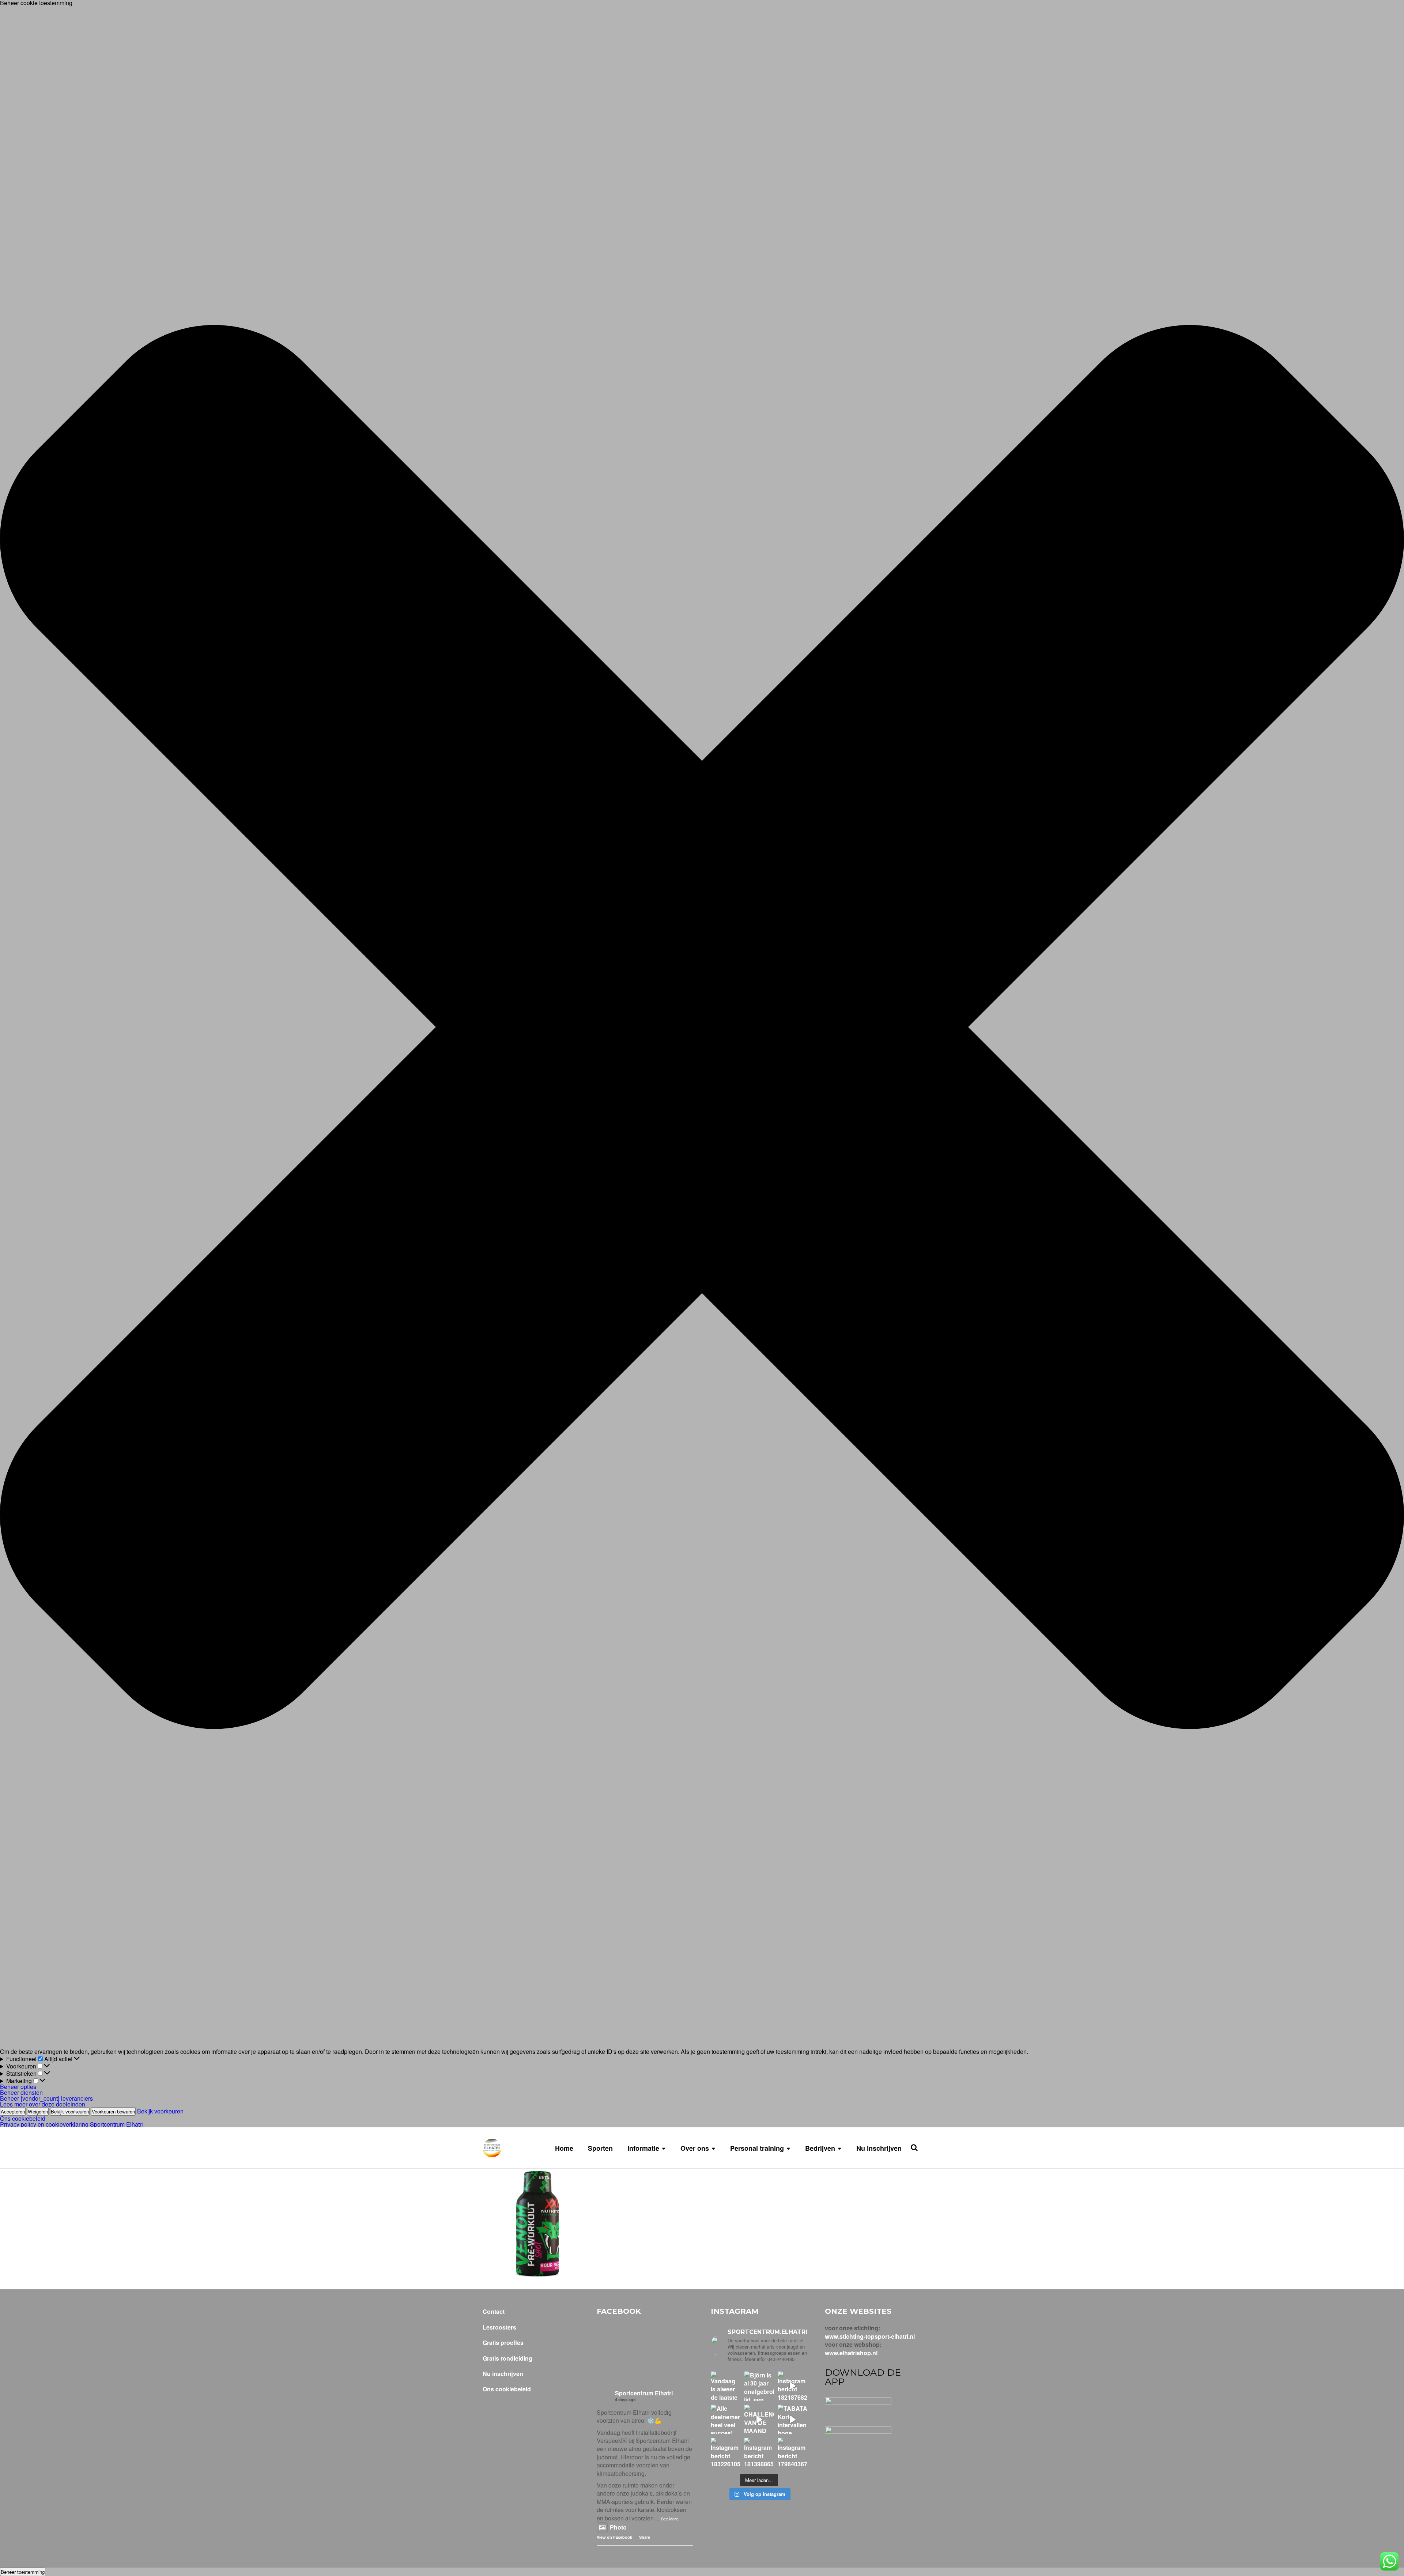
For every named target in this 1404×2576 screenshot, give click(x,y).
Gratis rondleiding (507, 2358)
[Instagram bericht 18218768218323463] (792, 2386)
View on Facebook (614, 2537)
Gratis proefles (503, 2343)
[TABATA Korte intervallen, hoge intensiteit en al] (792, 2419)
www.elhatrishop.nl (851, 2353)
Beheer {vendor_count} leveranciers (46, 2098)
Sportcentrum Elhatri (644, 2393)
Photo (618, 2527)
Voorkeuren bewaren (113, 2111)
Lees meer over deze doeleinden (43, 2104)
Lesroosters (499, 2327)
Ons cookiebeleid (23, 2118)
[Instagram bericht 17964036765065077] (792, 2453)
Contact (494, 2312)
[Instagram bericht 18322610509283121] (726, 2453)
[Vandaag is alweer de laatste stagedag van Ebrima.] (726, 2386)
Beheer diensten (21, 2092)
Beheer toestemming (23, 2572)
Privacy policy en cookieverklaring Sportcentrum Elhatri (71, 2124)
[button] (702, 1027)
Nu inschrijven (879, 2148)
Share (645, 2537)
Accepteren (13, 2111)
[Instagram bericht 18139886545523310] (759, 2453)
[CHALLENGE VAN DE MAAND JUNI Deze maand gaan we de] (759, 2419)
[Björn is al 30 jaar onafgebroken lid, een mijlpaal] (759, 2386)
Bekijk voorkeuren (70, 2111)
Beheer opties (18, 2087)
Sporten (600, 2148)
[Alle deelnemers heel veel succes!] (726, 2419)
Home (564, 2148)
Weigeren (38, 2111)
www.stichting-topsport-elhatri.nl (870, 2336)
